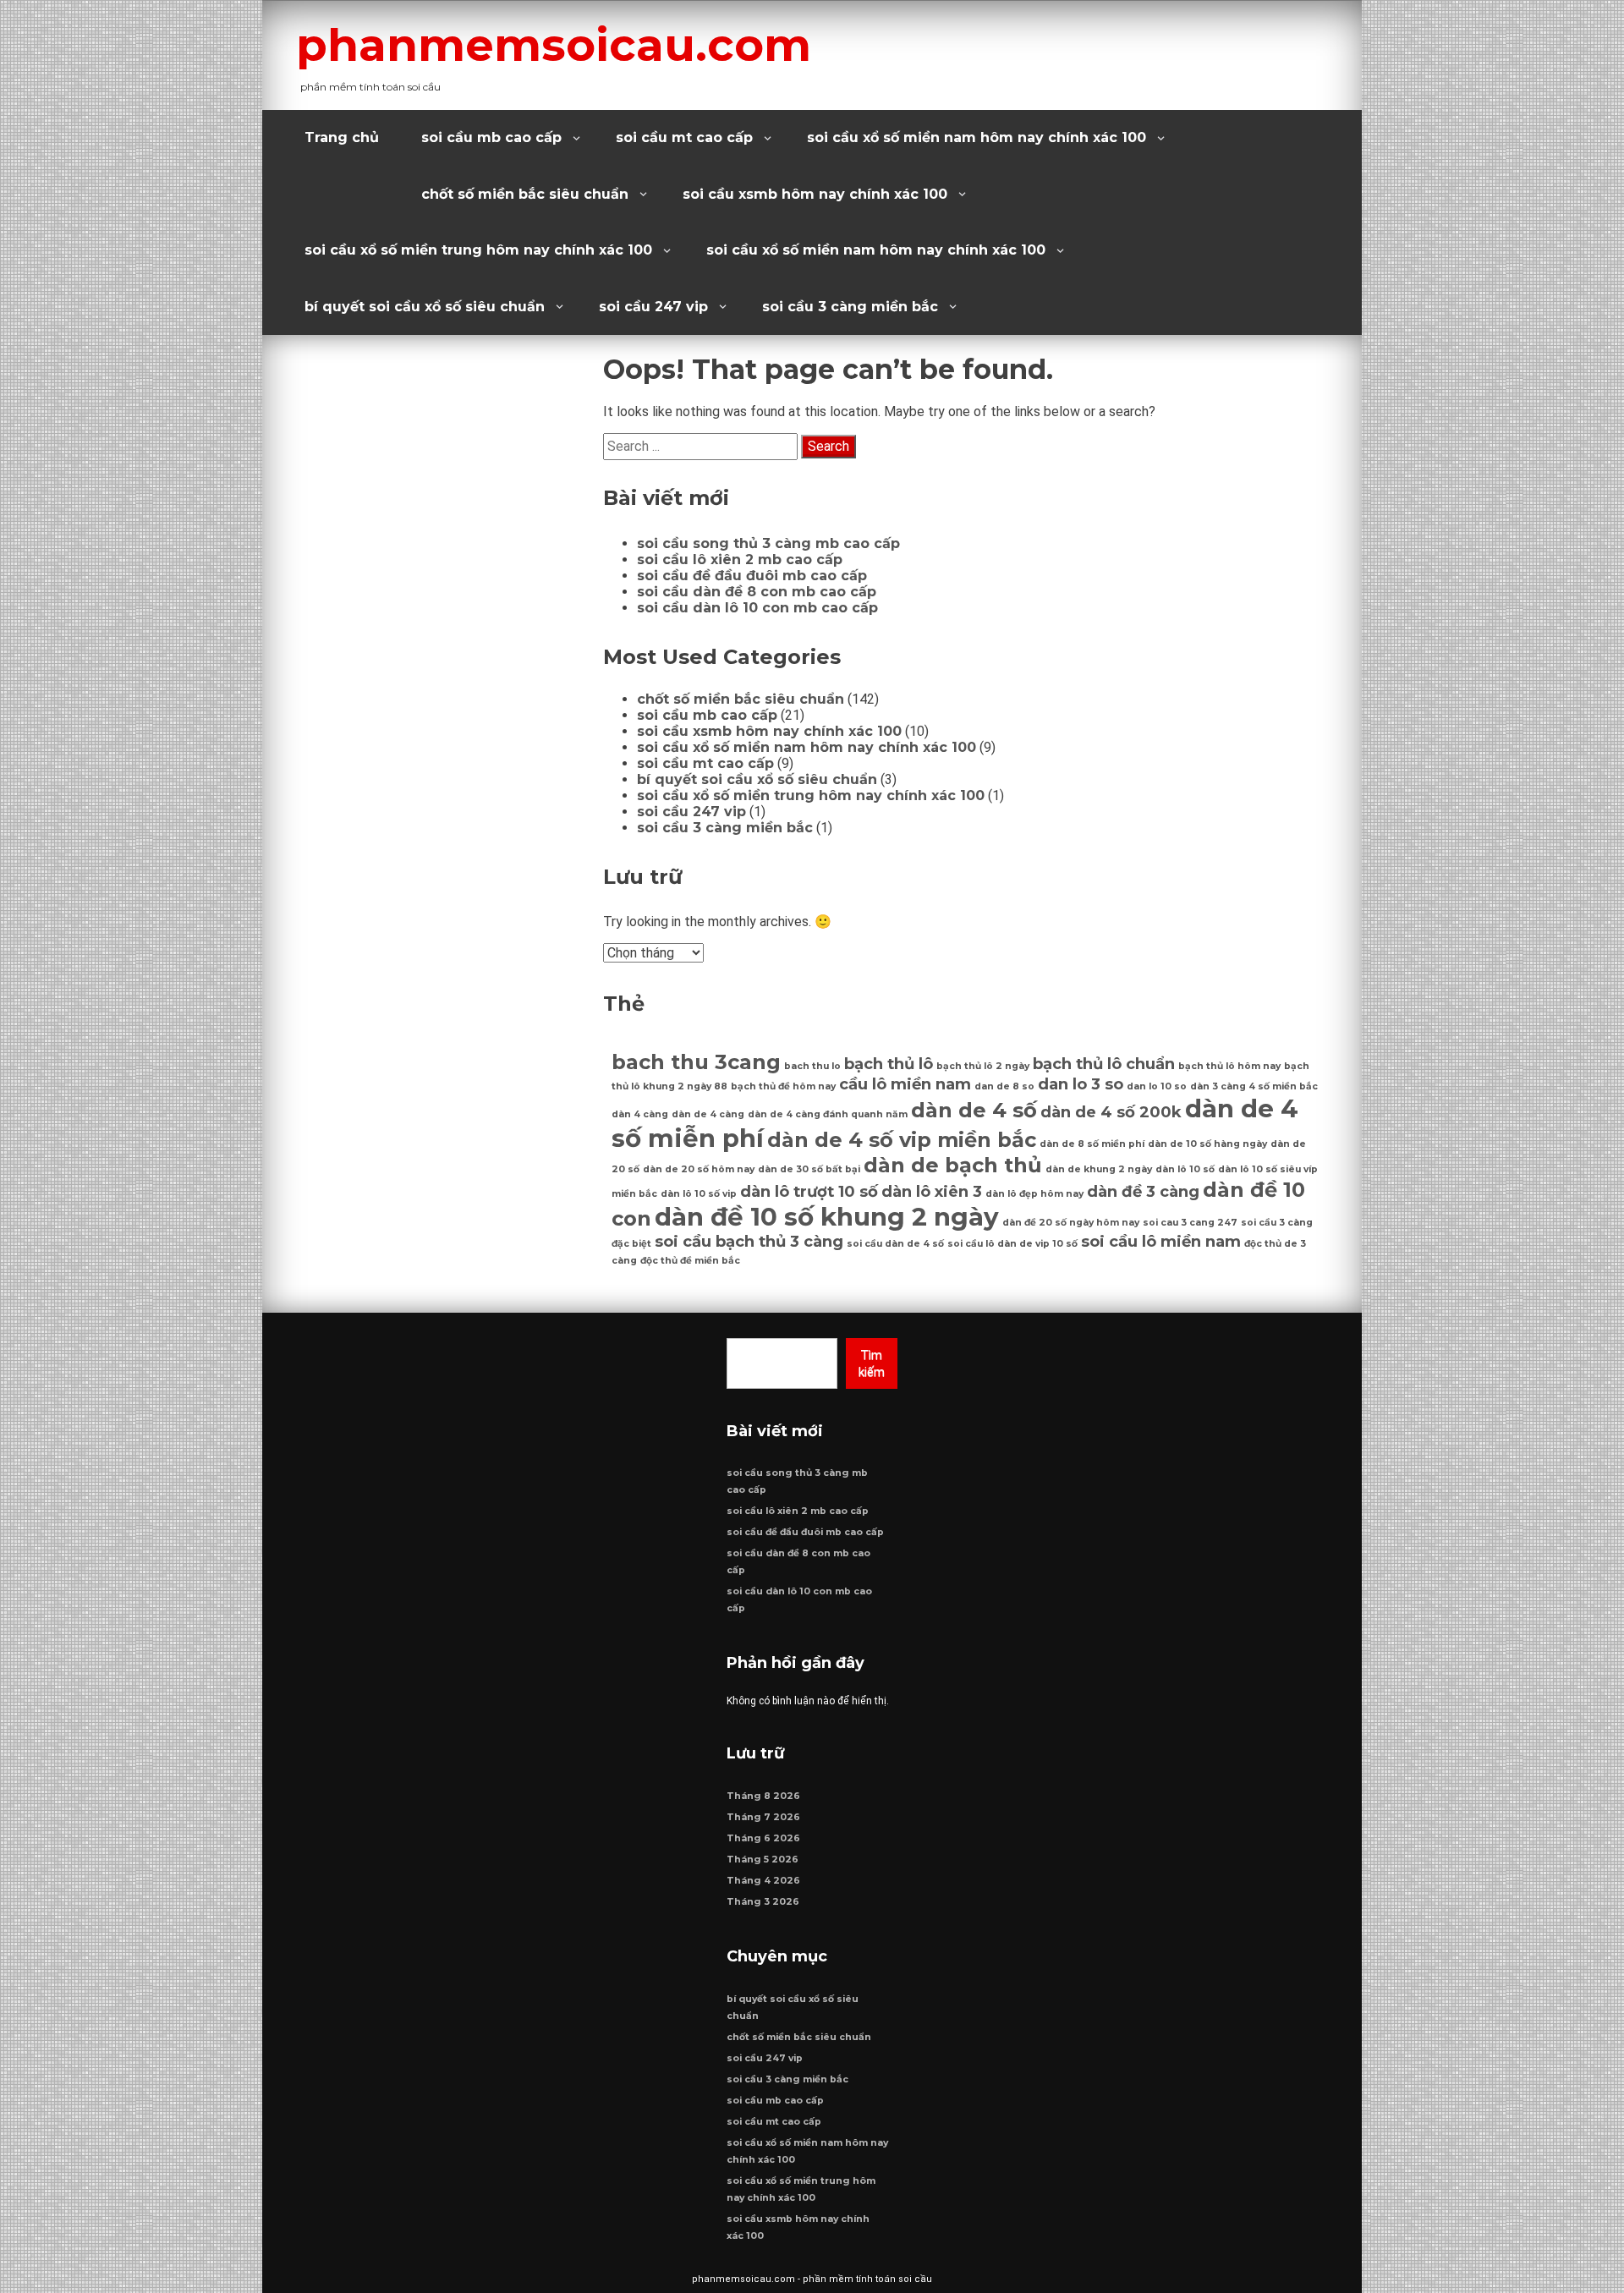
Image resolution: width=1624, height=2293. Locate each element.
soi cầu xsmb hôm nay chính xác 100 (815, 194)
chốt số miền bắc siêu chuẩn (525, 194)
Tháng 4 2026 (763, 1881)
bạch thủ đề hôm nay (783, 1086)
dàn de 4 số (974, 1110)
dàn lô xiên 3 (932, 1191)
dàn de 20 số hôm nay (699, 1169)
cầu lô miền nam (905, 1084)
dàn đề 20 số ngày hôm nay (1071, 1223)
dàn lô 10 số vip (699, 1194)
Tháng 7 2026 (763, 1817)
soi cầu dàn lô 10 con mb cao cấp (757, 608)
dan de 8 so (1004, 1086)
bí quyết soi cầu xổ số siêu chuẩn (425, 307)
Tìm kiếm (872, 1363)
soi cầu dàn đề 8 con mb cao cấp (757, 592)
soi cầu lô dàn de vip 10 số (1012, 1244)
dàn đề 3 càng (1143, 1191)
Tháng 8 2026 (763, 1796)
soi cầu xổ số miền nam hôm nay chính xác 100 (977, 137)
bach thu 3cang (696, 1062)
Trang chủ (342, 137)
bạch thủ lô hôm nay (1229, 1066)
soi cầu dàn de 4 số (895, 1244)
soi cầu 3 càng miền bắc (850, 307)
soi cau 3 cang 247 (1190, 1223)
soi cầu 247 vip (653, 307)
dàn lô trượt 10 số (809, 1191)
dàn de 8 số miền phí (1092, 1144)
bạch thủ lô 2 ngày (983, 1066)
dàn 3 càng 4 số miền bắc (1254, 1086)
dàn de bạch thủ (953, 1165)
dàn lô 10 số (1185, 1169)
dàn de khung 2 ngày (1099, 1169)
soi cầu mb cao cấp (491, 137)
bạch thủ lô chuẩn (1104, 1064)
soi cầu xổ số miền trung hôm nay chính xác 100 (478, 250)
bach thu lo (812, 1066)
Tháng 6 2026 (763, 1838)
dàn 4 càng (640, 1114)
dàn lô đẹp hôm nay (1034, 1194)
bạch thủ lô (889, 1064)
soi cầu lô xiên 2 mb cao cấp (740, 560)
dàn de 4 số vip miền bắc (902, 1140)
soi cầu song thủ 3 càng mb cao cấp (768, 543)
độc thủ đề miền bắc (690, 1261)
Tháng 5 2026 (763, 1860)
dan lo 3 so (1081, 1084)
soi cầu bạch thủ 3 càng (749, 1241)
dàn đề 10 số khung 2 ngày (827, 1217)
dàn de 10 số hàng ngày (1207, 1144)
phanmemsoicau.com (554, 45)
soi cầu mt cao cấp (684, 137)
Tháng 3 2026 (763, 1902)
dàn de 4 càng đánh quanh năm (828, 1114)
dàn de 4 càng (708, 1114)
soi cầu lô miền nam (1161, 1241)
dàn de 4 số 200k (1111, 1112)
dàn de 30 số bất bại (809, 1169)
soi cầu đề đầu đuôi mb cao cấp (752, 576)
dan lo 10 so (1157, 1086)
